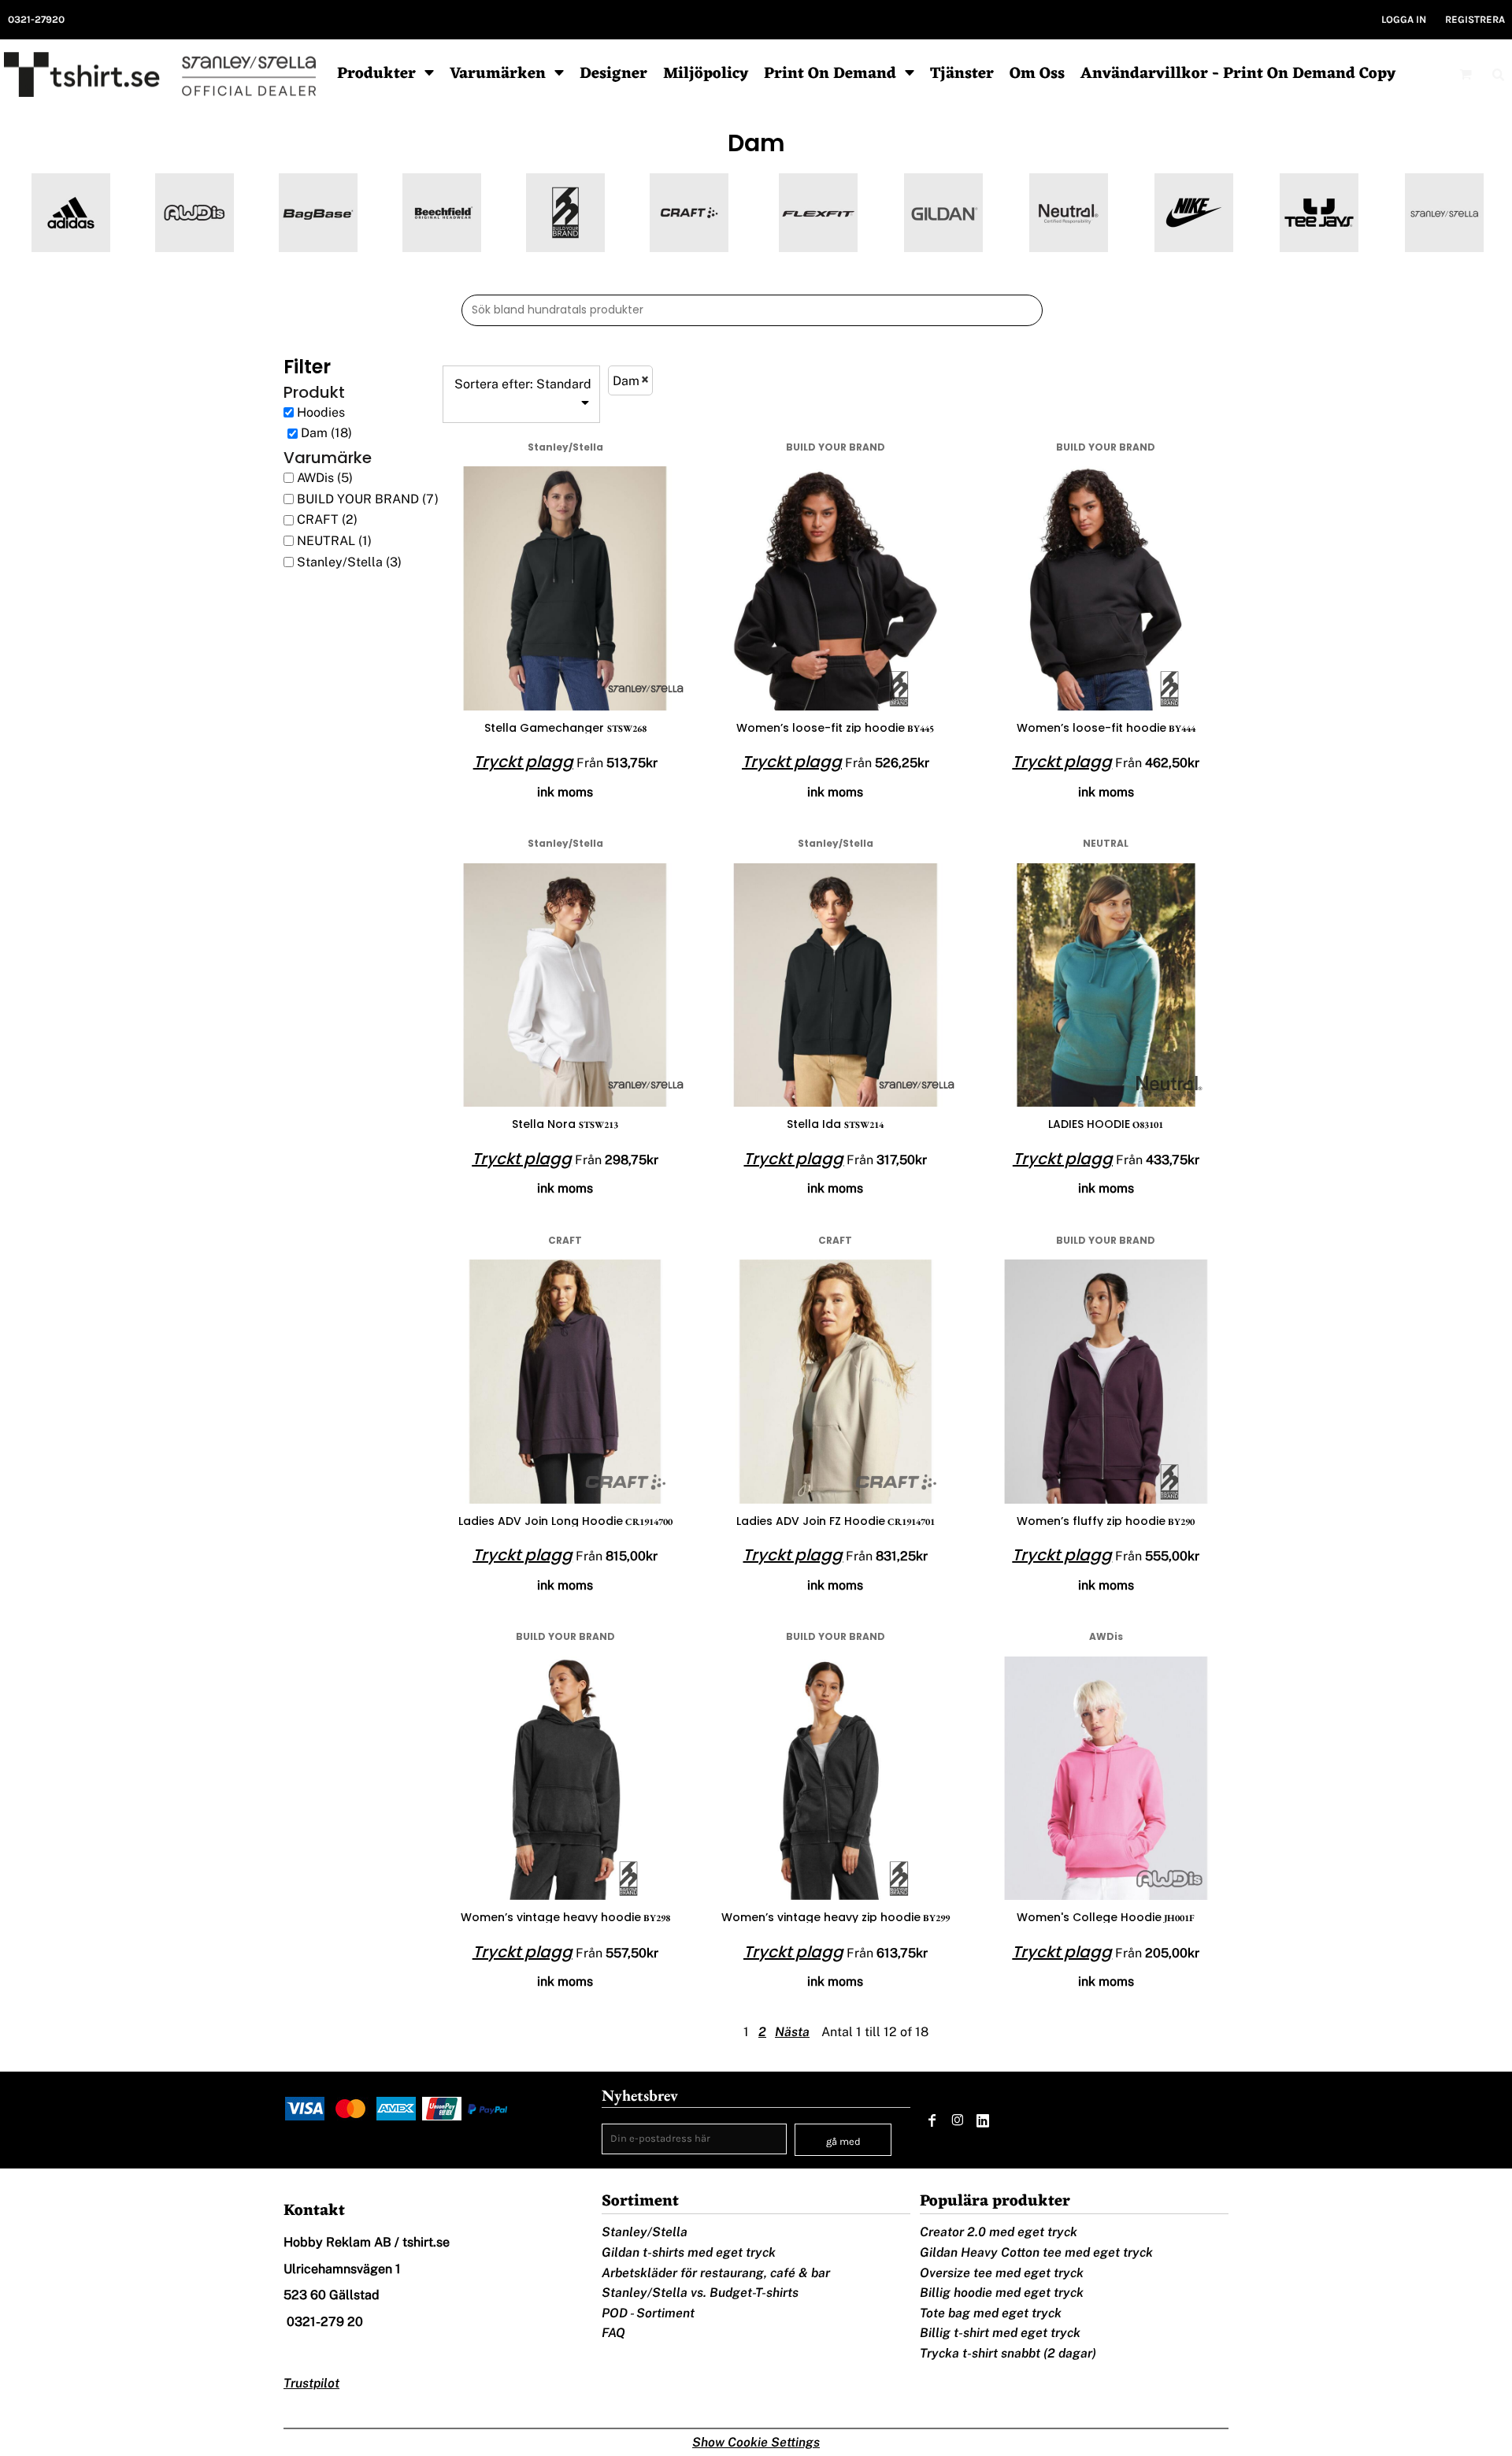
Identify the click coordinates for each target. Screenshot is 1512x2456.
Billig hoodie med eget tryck (1002, 2293)
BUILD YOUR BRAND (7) (368, 499)
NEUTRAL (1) (334, 541)
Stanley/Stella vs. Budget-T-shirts (700, 2293)
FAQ (613, 2333)
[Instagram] (958, 2120)
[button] (385, 74)
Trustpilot (311, 2383)
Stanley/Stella (645, 2232)
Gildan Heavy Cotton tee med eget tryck (1036, 2252)
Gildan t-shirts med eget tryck (689, 2252)
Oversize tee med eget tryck (1002, 2273)
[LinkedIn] (983, 2120)
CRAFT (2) (327, 519)
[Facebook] (932, 2120)
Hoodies (321, 412)
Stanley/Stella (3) (349, 562)
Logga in (1404, 19)
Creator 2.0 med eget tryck (999, 2232)
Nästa (792, 2032)
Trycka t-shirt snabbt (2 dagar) (1008, 2353)
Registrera (1475, 19)
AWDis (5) (325, 478)
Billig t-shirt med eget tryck (1000, 2333)
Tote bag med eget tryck (991, 2313)
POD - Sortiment (648, 2313)
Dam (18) (326, 433)
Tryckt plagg (523, 762)
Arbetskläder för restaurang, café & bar (716, 2273)
